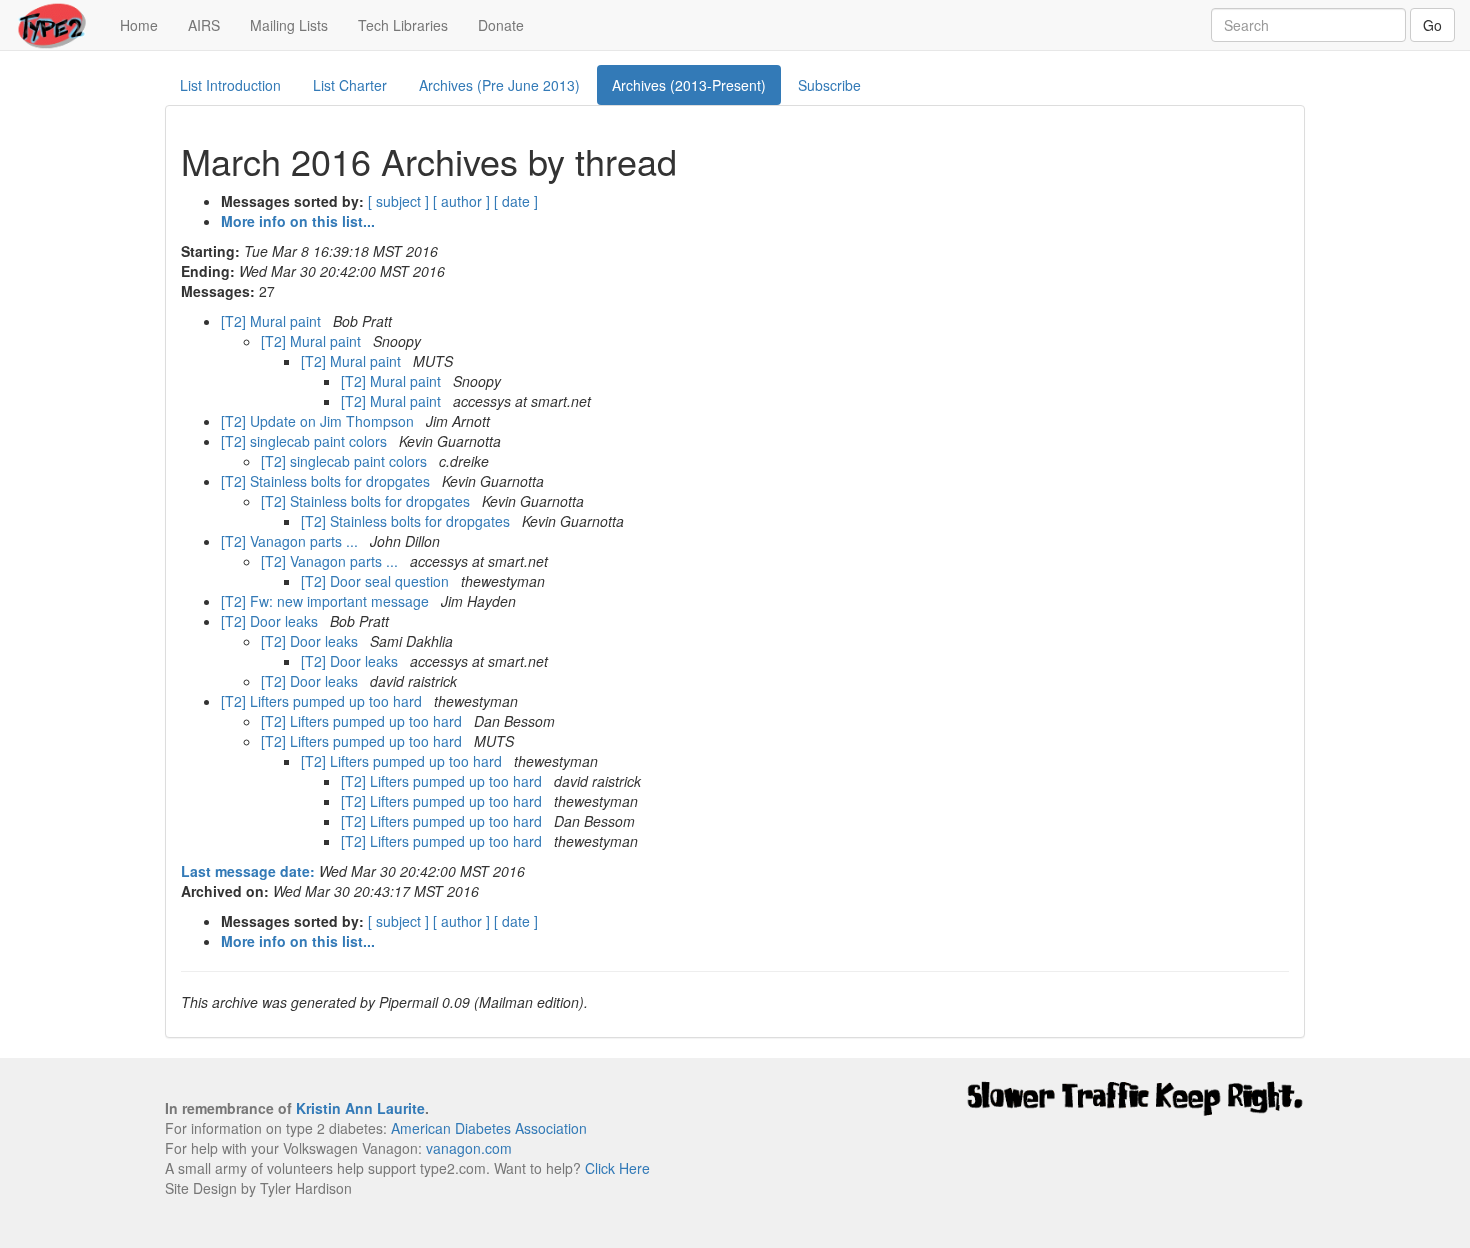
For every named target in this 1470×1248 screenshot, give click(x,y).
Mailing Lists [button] (289, 25)
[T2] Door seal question (377, 581)
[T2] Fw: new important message (327, 601)
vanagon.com (469, 1148)
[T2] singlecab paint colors (306, 441)
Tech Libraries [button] (403, 25)
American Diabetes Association (489, 1128)
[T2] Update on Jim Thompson (319, 421)
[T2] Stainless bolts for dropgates (327, 481)
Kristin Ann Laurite (360, 1108)
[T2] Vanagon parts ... (291, 541)
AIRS (204, 25)
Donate (501, 25)
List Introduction (230, 85)
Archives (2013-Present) (689, 85)
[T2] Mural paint (273, 321)
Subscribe (829, 85)
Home (146, 24)
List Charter (350, 85)
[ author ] (461, 201)
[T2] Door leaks (271, 621)
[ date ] (516, 201)
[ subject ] (398, 201)
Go (1432, 25)
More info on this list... (298, 221)
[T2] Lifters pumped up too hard (323, 701)
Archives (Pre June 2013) (499, 85)
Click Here (617, 1168)
